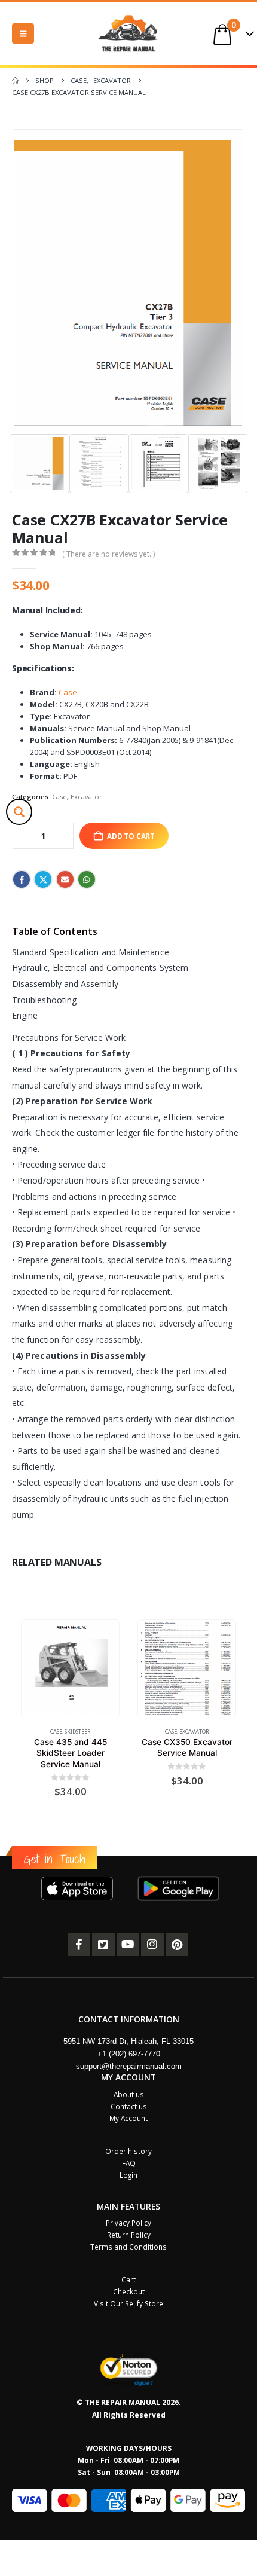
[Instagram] (152, 1945)
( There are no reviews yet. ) (108, 554)
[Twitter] (103, 1945)
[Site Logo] (128, 33)
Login (128, 2175)
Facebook (22, 879)
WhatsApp (87, 879)
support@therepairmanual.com (129, 2066)
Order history (128, 2151)
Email (65, 879)
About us (129, 2094)
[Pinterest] (177, 1945)
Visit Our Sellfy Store (128, 2303)
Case (59, 797)
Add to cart (131, 836)
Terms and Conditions (128, 2247)
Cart (128, 2279)
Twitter (43, 879)
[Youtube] (128, 1945)
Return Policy (129, 2235)
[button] (23, 33)
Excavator (86, 797)
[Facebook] (79, 1945)
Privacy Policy (128, 2223)
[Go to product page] (70, 1669)
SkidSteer (78, 1732)
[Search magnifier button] (19, 812)
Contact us (129, 2106)
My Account (128, 2118)
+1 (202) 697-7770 (129, 2054)
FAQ (129, 2163)
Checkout (129, 2291)
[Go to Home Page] (15, 81)
